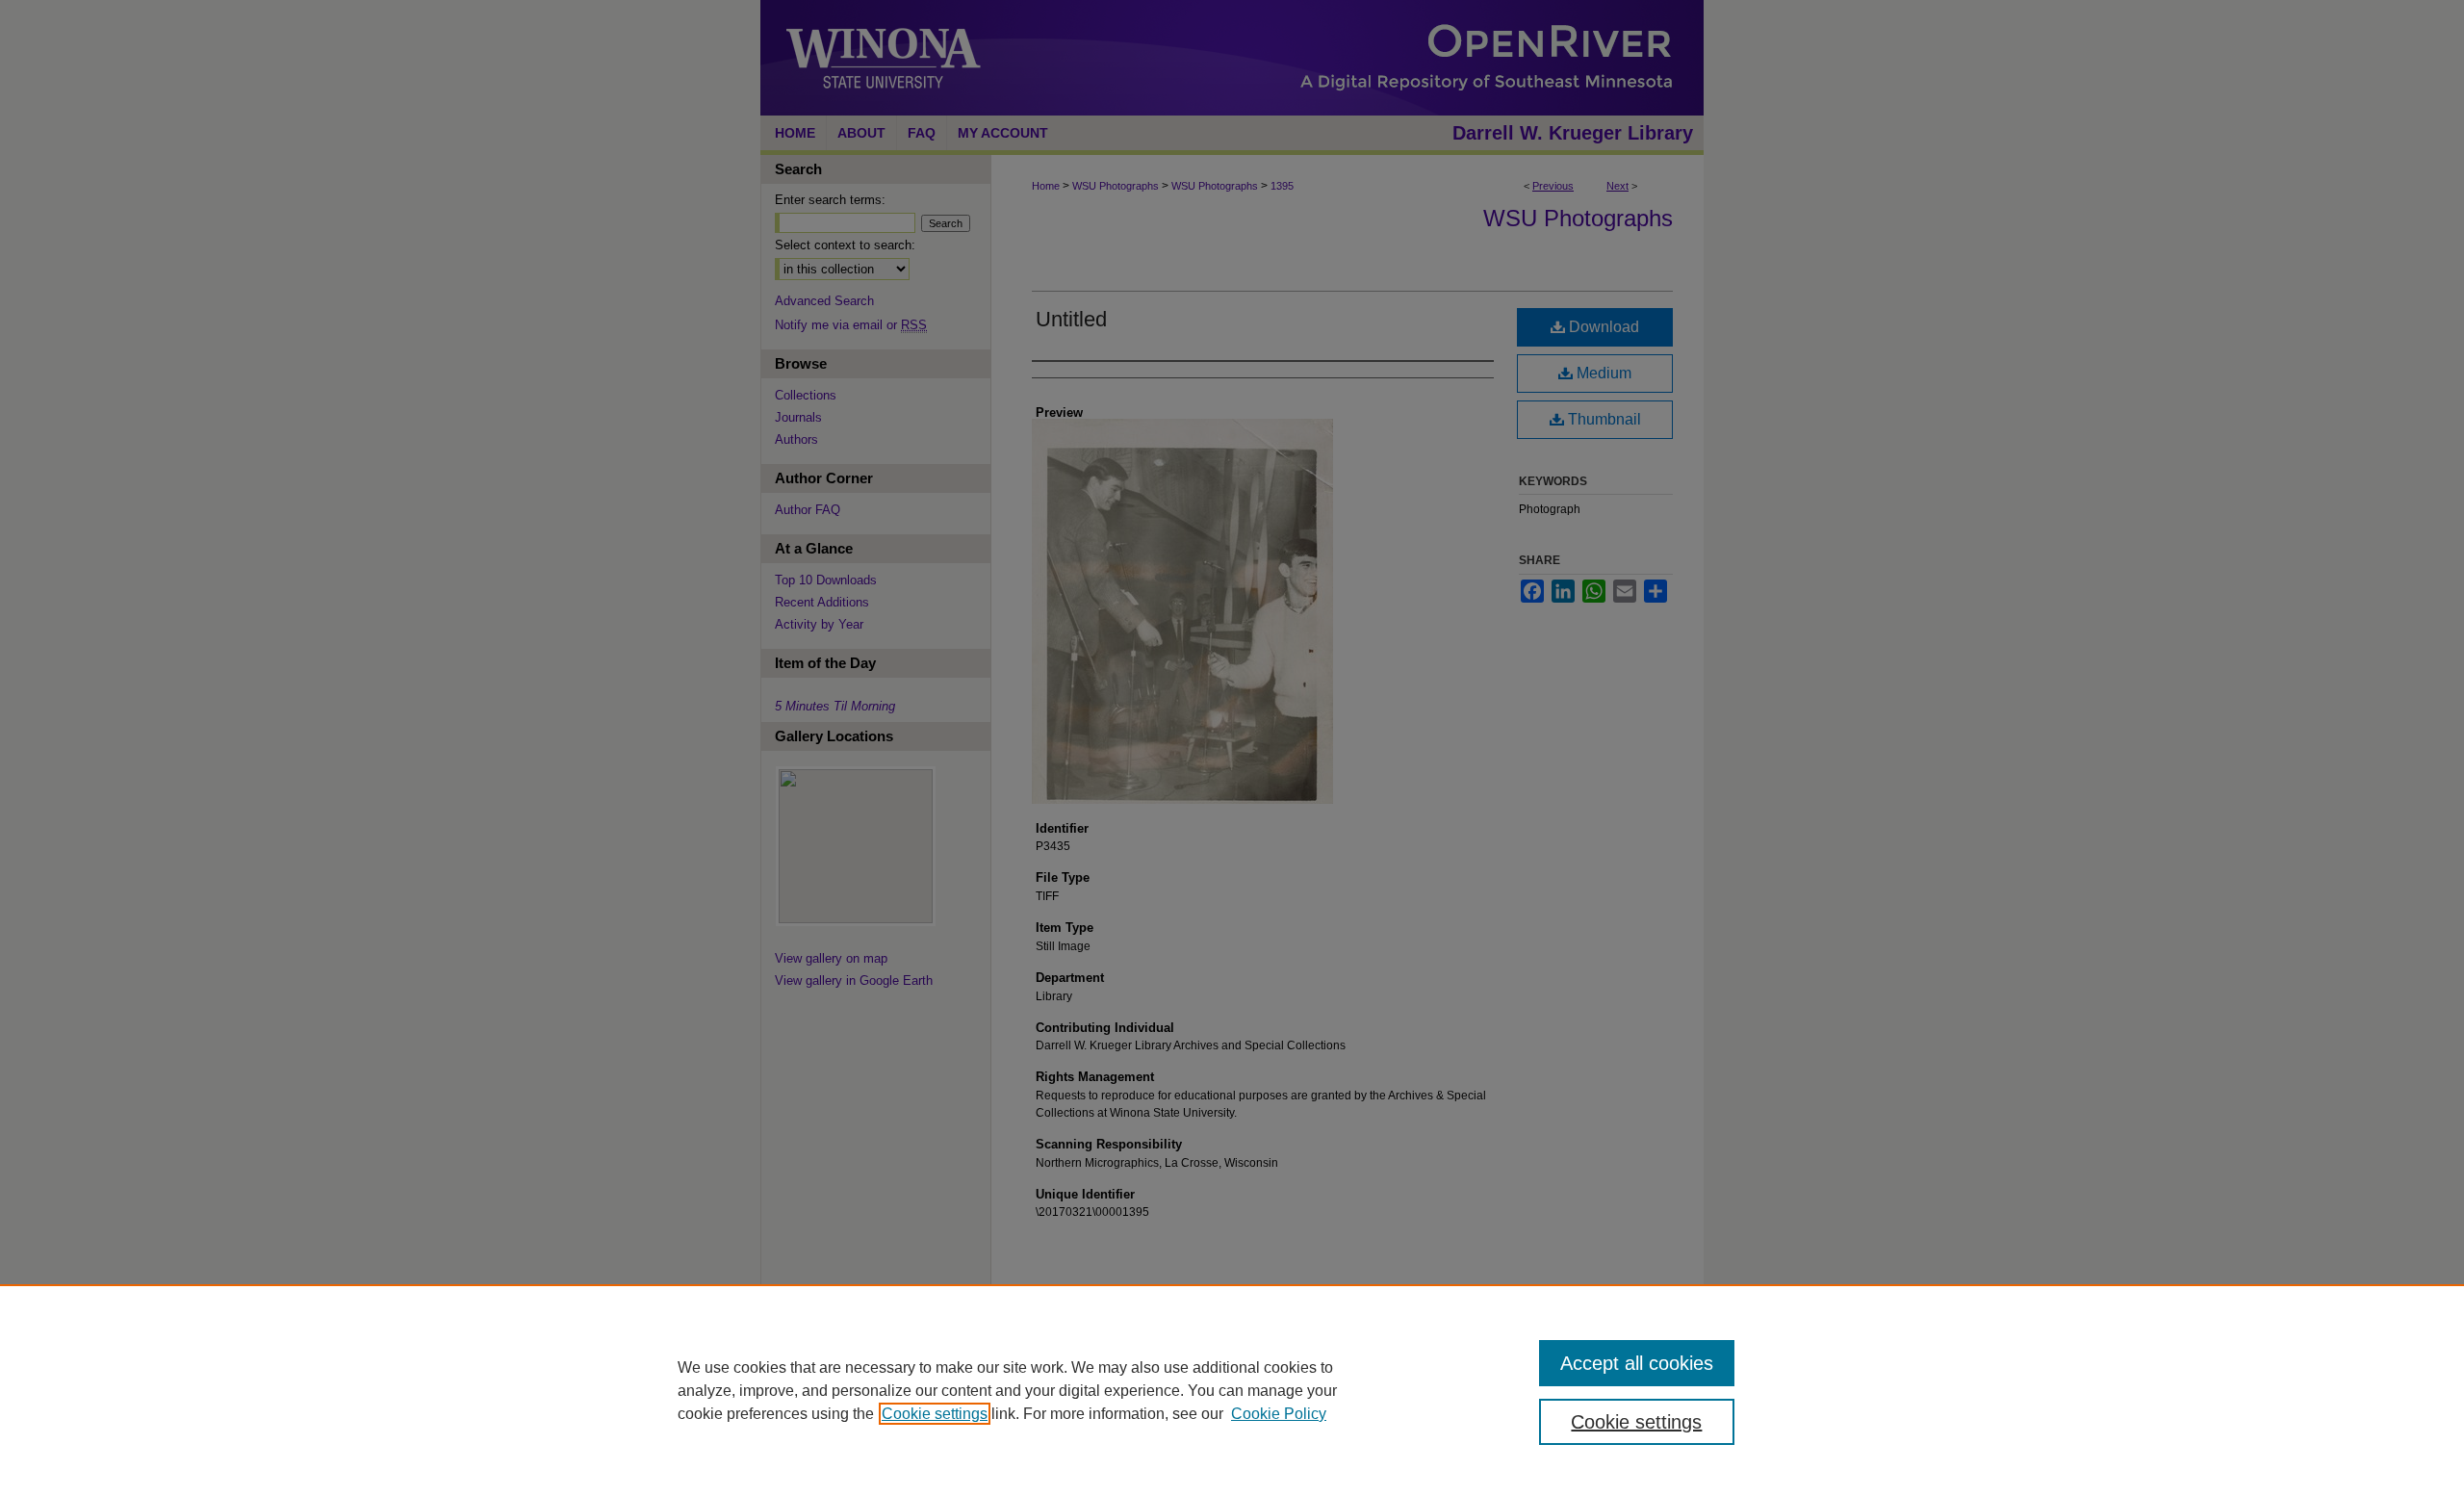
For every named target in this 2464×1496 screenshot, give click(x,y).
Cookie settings (935, 1414)
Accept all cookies (1637, 1363)
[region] (1232, 1390)
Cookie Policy (1279, 1414)
